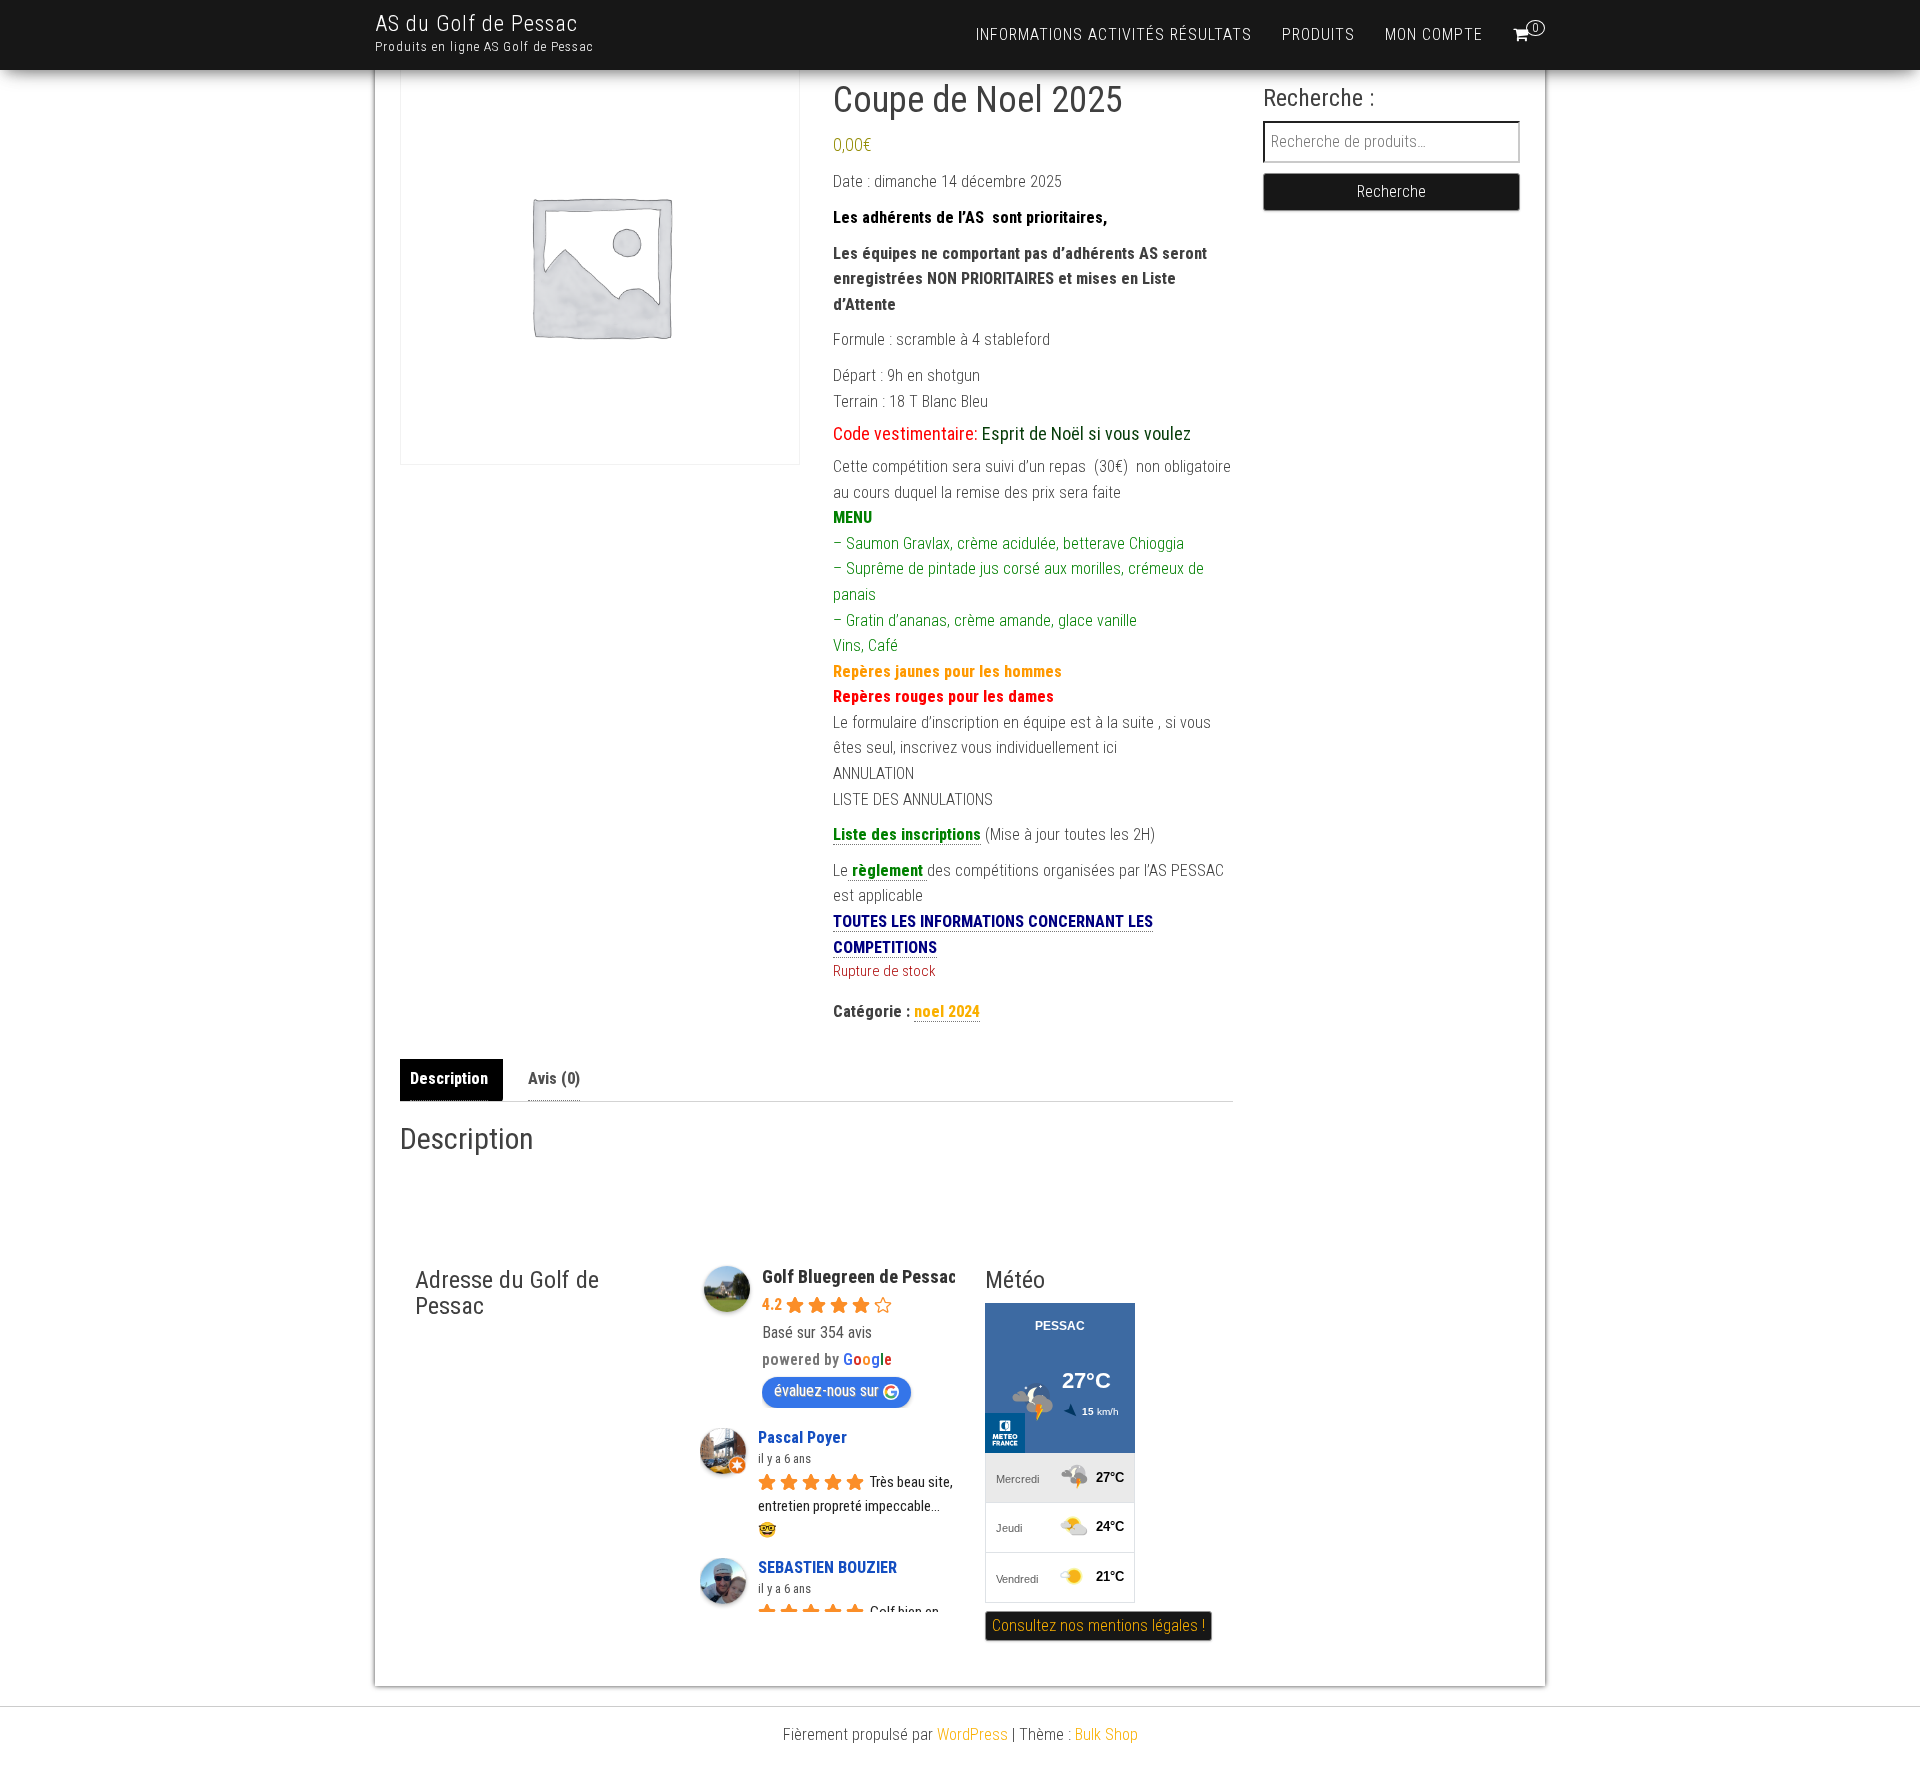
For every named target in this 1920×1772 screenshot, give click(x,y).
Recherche (1391, 191)
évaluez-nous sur (826, 1390)
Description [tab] (449, 1078)
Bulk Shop (1106, 1734)
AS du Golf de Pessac (476, 23)
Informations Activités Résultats (1114, 34)
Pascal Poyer (802, 1437)
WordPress (972, 1734)
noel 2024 (947, 1011)
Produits (1318, 34)
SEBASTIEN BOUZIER (827, 1567)
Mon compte (1434, 34)
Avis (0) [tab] (554, 1078)
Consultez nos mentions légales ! (1098, 1625)
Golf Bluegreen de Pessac (859, 1276)
